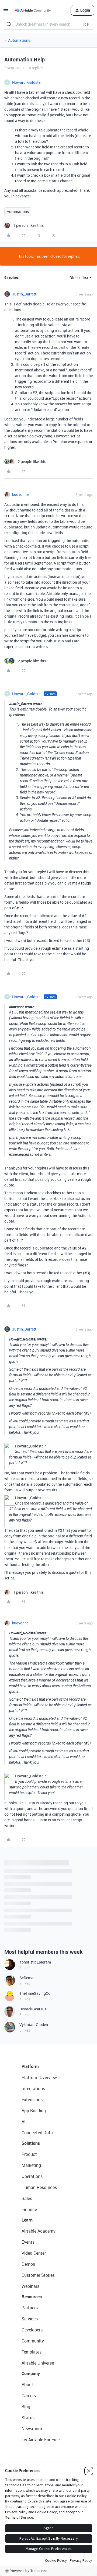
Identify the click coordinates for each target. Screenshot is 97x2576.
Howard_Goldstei (27, 82)
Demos (28, 2264)
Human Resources (39, 2187)
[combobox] (48, 24)
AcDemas (27, 1978)
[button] (6, 11)
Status (28, 2418)
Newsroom (32, 2429)
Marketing (31, 2165)
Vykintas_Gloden (34, 2025)
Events (28, 2242)
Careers (29, 2396)
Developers (32, 2330)
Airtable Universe (38, 2363)
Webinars (30, 2286)
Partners (30, 2308)
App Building (34, 2111)
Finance (29, 2209)
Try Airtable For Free (41, 2440)
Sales (27, 2198)
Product (29, 2154)
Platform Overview (39, 2077)
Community (33, 2341)
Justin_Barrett (24, 294)
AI (24, 2122)
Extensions (32, 2100)
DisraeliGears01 (33, 2009)
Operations (32, 2176)
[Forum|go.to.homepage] (33, 10)
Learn (27, 2220)
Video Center (34, 2253)
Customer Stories (38, 2275)
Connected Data (37, 2133)
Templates (32, 2352)
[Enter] (9, 24)
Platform (30, 2066)
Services (30, 2319)
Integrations (33, 2088)
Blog (26, 2407)
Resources (32, 2297)
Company (31, 2373)
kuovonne (20, 494)
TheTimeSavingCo (35, 1993)
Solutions (31, 2143)
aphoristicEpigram (35, 1962)
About (27, 2384)
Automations (19, 40)
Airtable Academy (39, 2231)
